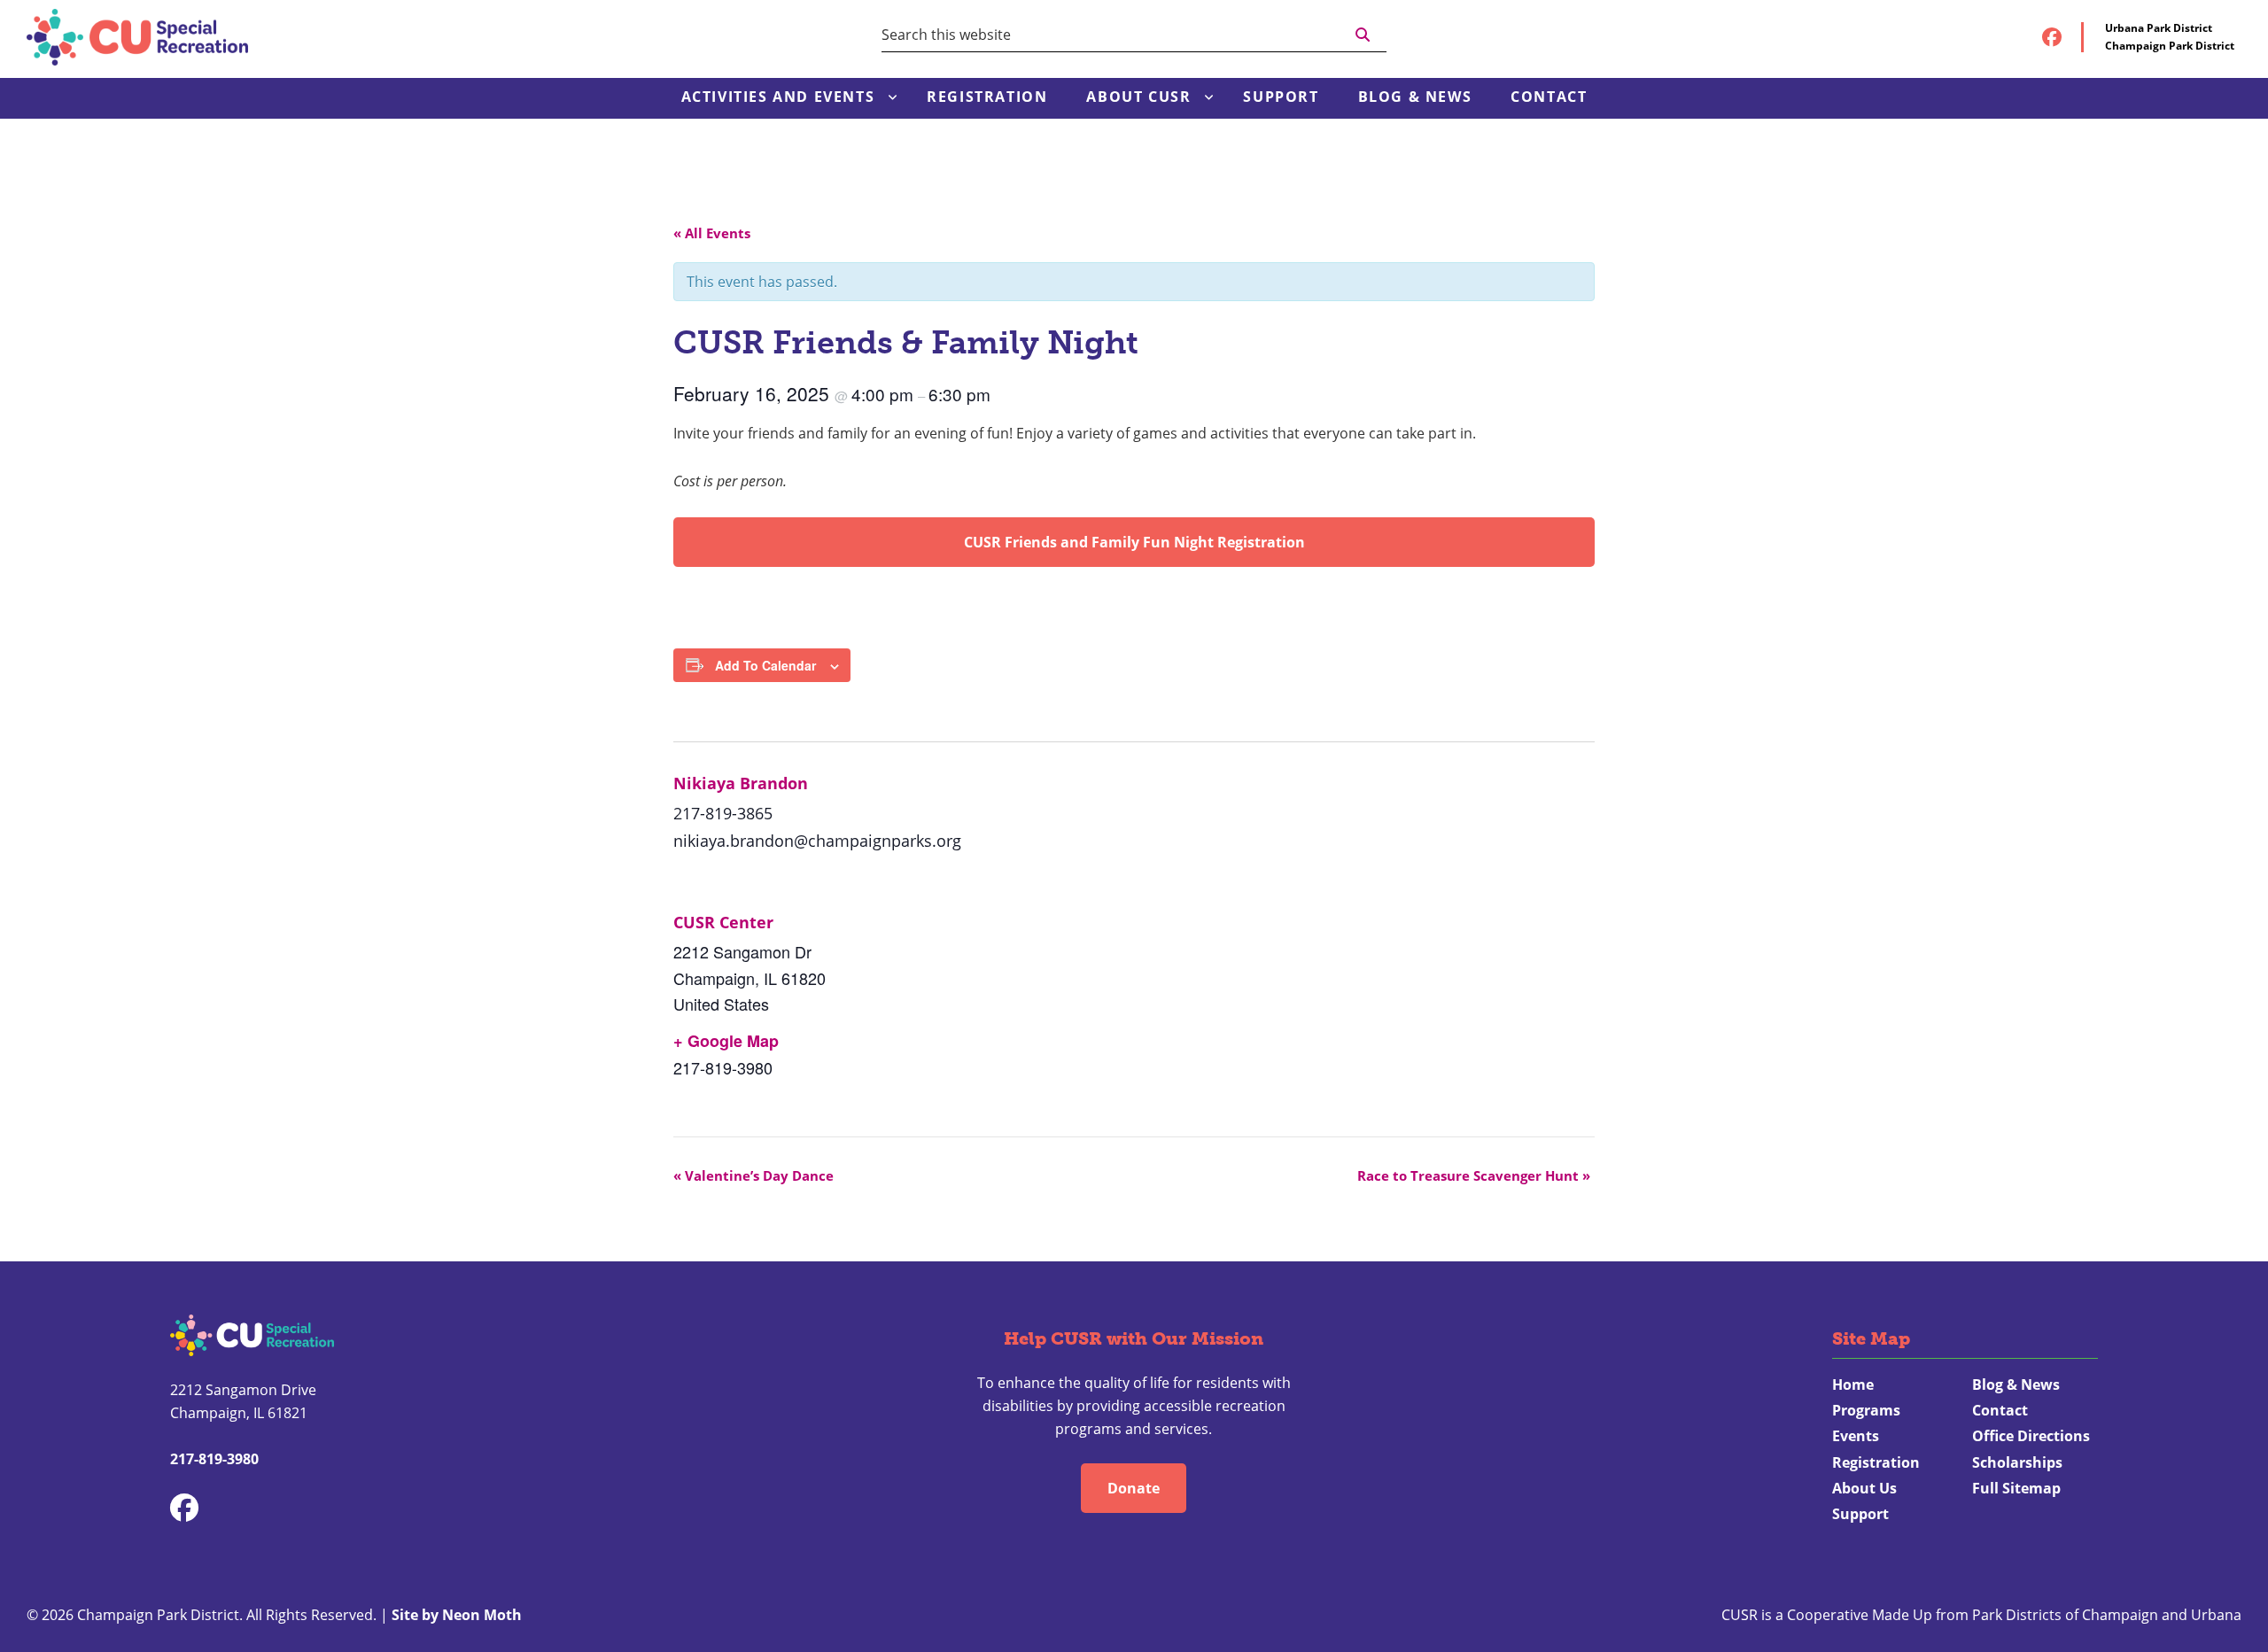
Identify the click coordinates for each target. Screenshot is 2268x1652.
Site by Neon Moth (457, 1615)
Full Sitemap (2016, 1488)
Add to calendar (765, 665)
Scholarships (2017, 1462)
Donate (1134, 1488)
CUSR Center (723, 922)
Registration (1876, 1462)
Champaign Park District (2170, 46)
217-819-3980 (214, 1459)
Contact (2000, 1410)
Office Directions (2031, 1436)
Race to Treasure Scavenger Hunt (1474, 1175)
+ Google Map (726, 1041)
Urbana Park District (2159, 28)
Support (1860, 1514)
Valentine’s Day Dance (753, 1175)
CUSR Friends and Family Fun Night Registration (1134, 542)
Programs (1866, 1410)
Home (1853, 1384)
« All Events (712, 233)
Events (1856, 1436)
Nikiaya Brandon (741, 783)
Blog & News (2016, 1384)
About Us (1864, 1488)
